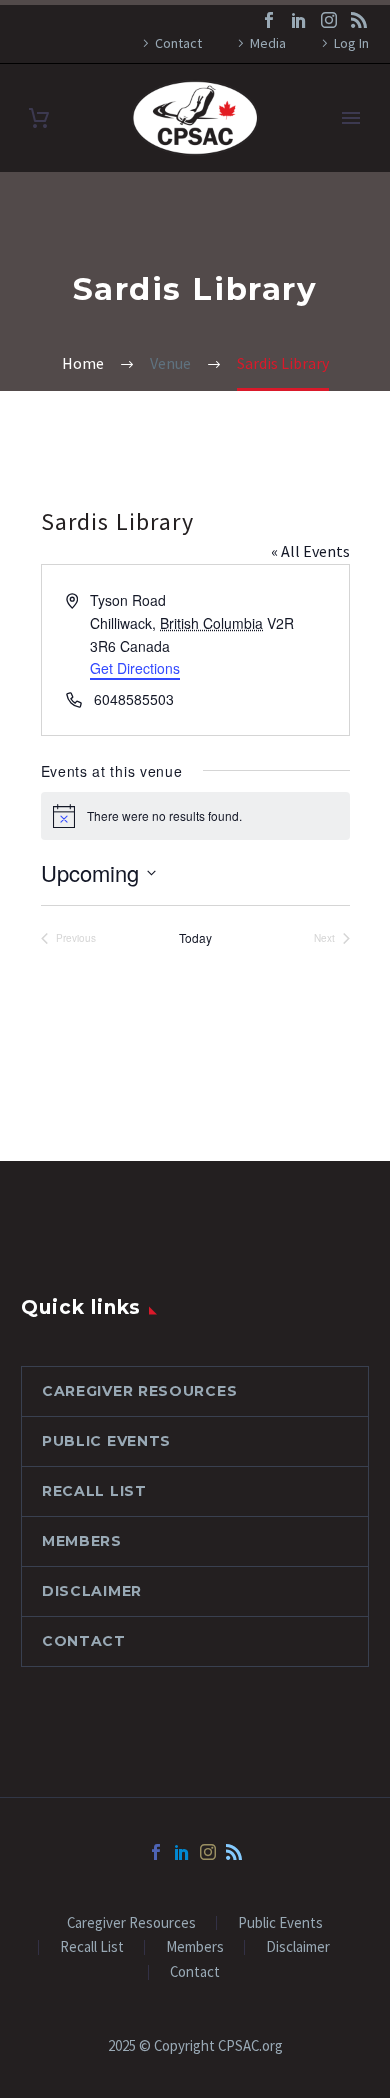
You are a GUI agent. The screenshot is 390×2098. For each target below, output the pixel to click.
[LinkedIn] (299, 20)
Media (268, 43)
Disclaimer (92, 1591)
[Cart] (39, 118)
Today (195, 938)
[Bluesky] (359, 20)
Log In (351, 43)
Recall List (94, 1491)
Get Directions (135, 668)
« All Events (310, 551)
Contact (178, 43)
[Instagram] (329, 20)
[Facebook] (269, 20)
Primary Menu (351, 118)
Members (82, 1541)
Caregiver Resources (139, 1391)
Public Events (106, 1441)
